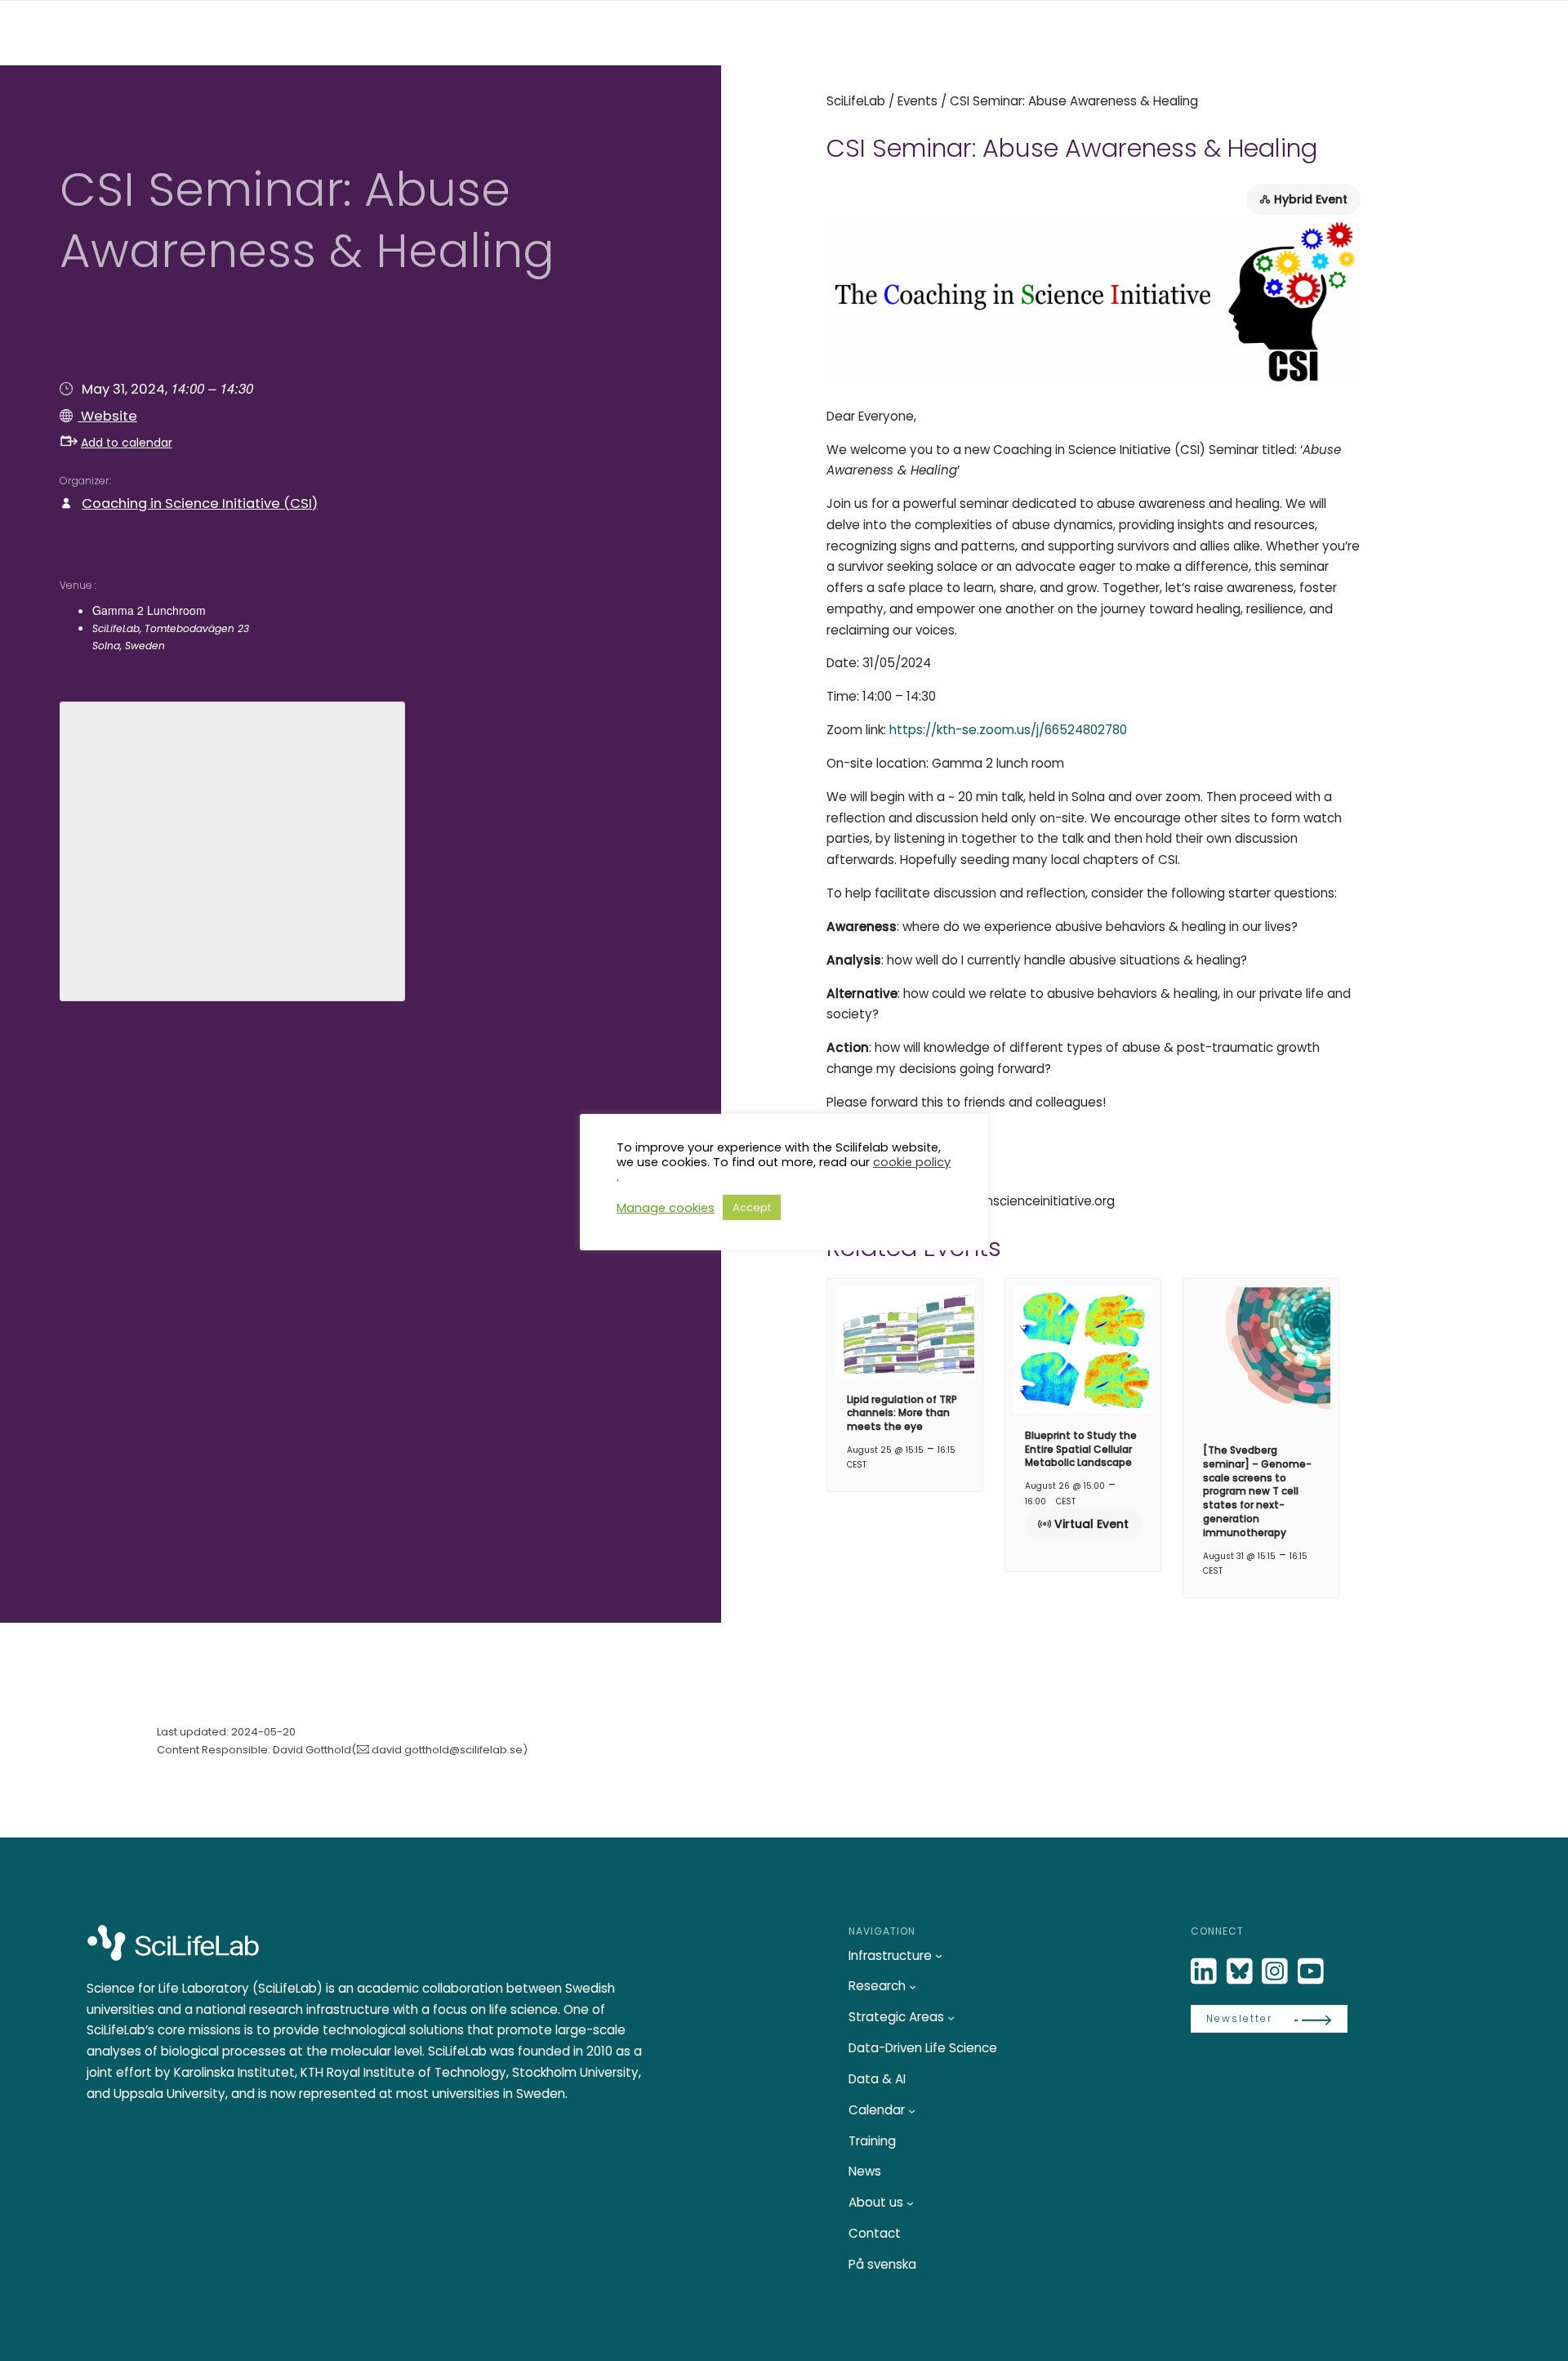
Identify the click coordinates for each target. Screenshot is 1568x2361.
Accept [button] (752, 1207)
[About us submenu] (910, 2203)
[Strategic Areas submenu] (951, 2018)
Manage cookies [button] (666, 1208)
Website (107, 416)
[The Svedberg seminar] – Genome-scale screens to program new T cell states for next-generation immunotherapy (1257, 1491)
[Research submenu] (913, 1987)
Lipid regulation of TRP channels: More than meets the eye (902, 1413)
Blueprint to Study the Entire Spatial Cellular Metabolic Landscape (1081, 1449)
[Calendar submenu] (912, 2111)
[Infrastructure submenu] (939, 1956)
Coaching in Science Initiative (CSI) (200, 503)
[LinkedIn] (1205, 1972)
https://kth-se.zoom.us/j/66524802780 (1008, 730)
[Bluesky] (1241, 1972)
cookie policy (912, 1162)
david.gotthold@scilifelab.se (447, 1750)
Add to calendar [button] (127, 443)
